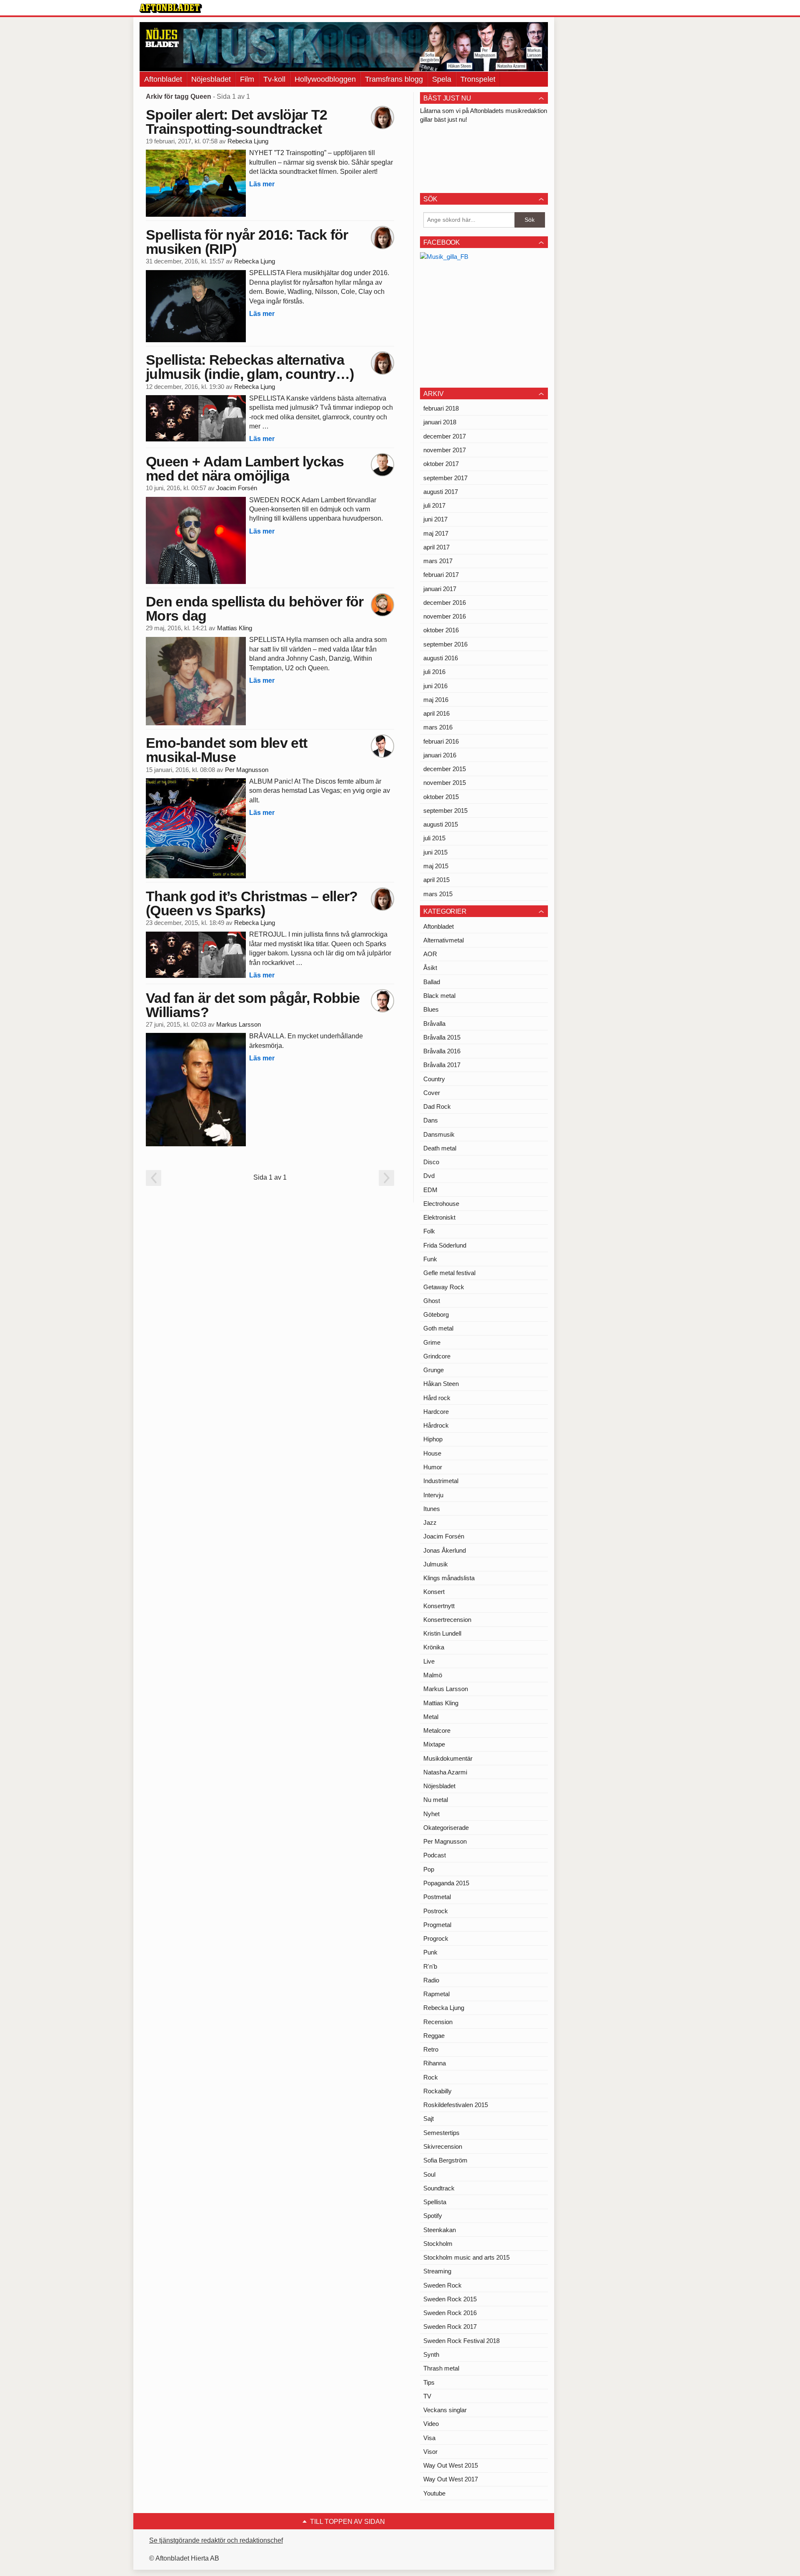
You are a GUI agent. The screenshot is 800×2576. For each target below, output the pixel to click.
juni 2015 (435, 852)
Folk (429, 1231)
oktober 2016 (441, 630)
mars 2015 (438, 894)
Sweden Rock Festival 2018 (461, 2341)
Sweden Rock (442, 2285)
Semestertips (441, 2133)
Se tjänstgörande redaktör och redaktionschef (216, 2540)
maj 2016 (436, 700)
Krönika (434, 1647)
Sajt (429, 2119)
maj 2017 (436, 533)
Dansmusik (439, 1134)
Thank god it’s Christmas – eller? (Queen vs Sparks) (252, 903)
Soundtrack (439, 2188)
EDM (430, 1190)
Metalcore (437, 1730)
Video (431, 2424)
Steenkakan (440, 2230)
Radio (431, 1980)
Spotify (433, 2216)
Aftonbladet (163, 79)
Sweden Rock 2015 (450, 2299)
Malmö (433, 1675)
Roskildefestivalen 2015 (456, 2105)
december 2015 (445, 769)
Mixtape (434, 1744)
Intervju (433, 1495)
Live (429, 1661)
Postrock (436, 1911)
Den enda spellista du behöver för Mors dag (255, 609)
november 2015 (445, 783)
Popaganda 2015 (446, 1883)
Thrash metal (441, 2368)
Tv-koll (274, 79)
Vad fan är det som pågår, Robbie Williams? (253, 1005)
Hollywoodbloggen (325, 79)
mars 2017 (438, 561)
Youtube (434, 2493)
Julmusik (436, 1564)
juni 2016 (435, 686)
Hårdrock (436, 1425)
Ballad (432, 982)
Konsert (434, 1592)
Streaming (437, 2271)
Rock (431, 2077)
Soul (429, 2174)
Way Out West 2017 (451, 2479)
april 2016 (436, 713)
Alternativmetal (444, 940)
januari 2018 (440, 422)
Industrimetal (441, 1481)
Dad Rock (437, 1106)
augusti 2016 (441, 658)
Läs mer (262, 184)
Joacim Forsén (237, 488)
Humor (433, 1467)
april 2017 (436, 547)
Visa (429, 2438)
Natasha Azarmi (445, 1772)
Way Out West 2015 (451, 2465)
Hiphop (433, 1439)
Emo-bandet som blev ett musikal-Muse (226, 750)
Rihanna (435, 2063)
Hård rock (437, 1398)
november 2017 (445, 450)
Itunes (432, 1509)
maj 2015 (436, 866)
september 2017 (445, 478)
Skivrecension (443, 2146)
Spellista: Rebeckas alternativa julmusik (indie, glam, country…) (250, 367)
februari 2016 (441, 741)
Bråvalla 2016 (442, 1051)
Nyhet (431, 1814)
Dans (431, 1120)
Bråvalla (434, 1024)
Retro (431, 2049)
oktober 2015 (441, 797)
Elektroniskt (439, 1217)
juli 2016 (434, 672)
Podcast (435, 1855)
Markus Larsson (239, 1025)
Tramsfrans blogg (394, 79)
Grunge (434, 1370)
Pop (429, 1869)
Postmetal (437, 1897)
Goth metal (438, 1328)
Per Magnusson (247, 770)
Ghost (432, 1301)
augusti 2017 (441, 492)
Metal (431, 1717)
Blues (431, 1009)
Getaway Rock (444, 1287)
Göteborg (436, 1314)
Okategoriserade (446, 1828)
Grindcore (437, 1356)
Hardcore (436, 1412)
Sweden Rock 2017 (450, 2327)
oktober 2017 (441, 464)
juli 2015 (434, 838)
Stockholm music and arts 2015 (466, 2257)
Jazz (430, 1522)
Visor (430, 2452)
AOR (430, 954)
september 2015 (445, 811)
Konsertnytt (439, 1606)
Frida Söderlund (445, 1245)
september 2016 (445, 644)
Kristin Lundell (442, 1633)
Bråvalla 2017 (442, 1065)
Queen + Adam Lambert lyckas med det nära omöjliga (245, 469)
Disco (431, 1162)
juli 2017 (434, 505)
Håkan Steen (441, 1384)
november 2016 (445, 616)
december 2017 (445, 436)
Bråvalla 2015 (442, 1037)
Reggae (434, 2036)
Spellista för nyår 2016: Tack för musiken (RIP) (247, 242)
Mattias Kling (235, 628)
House (432, 1453)
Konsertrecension (447, 1620)
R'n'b (430, 1966)
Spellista (435, 2202)
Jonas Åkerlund (445, 1550)
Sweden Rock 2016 (450, 2313)
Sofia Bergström (445, 2160)
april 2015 (436, 880)
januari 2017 (440, 589)
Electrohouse (441, 1204)
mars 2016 (438, 727)
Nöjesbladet (211, 79)
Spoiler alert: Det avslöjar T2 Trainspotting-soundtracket (237, 122)
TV (427, 2396)
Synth (431, 2354)
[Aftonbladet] (171, 8)
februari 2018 (441, 408)
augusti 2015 (441, 824)
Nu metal (436, 1800)
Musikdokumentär (448, 1758)
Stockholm (438, 2244)
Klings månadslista (449, 1578)
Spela (442, 79)
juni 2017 (435, 519)
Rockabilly (437, 2091)
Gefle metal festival (449, 1273)
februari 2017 (441, 575)
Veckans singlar (445, 2410)
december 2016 (445, 603)
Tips (429, 2382)
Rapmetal (436, 1994)
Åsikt (430, 968)
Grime (432, 1342)
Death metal (440, 1148)
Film (247, 79)
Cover (432, 1093)
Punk (430, 1952)
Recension (438, 2022)
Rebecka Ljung (248, 141)
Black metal (439, 996)
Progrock (436, 1938)
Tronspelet (478, 79)
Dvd (429, 1176)
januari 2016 (440, 755)
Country (434, 1079)
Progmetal (437, 1925)
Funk (430, 1259)
